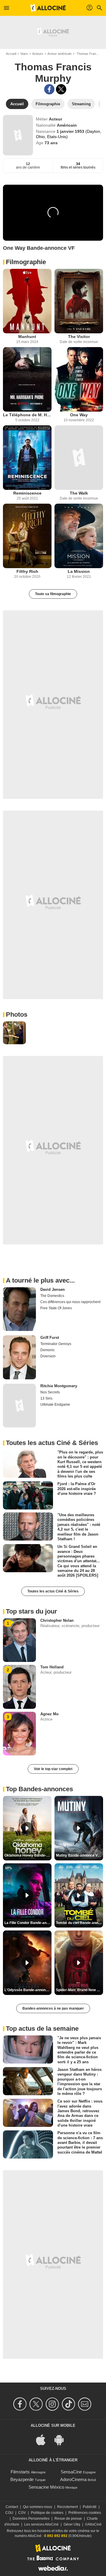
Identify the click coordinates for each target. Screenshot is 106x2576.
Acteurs (38, 54)
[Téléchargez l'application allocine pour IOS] (44, 2439)
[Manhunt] (27, 301)
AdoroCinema (73, 2479)
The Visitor (79, 337)
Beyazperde (22, 2479)
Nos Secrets (50, 1392)
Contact (12, 2507)
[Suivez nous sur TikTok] (69, 2404)
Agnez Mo (49, 1714)
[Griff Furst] (19, 1357)
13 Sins (46, 1398)
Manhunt (27, 337)
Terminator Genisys (56, 1344)
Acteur (56, 119)
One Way (79, 415)
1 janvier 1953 (71, 131)
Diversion (48, 1356)
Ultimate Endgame (55, 1405)
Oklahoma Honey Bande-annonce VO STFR (28, 1855)
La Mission (79, 571)
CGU (9, 2513)
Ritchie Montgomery (59, 1386)
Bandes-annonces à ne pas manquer (53, 2008)
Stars (24, 54)
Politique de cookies (47, 2513)
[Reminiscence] (27, 458)
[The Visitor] (79, 301)
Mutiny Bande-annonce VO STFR (79, 1855)
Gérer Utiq (72, 2524)
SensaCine (71, 2472)
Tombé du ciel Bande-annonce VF (79, 1923)
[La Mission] (79, 536)
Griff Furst (50, 1338)
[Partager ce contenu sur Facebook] (49, 89)
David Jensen (53, 1289)
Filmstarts (20, 2472)
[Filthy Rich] (27, 536)
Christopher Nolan (57, 1620)
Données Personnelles (31, 2519)
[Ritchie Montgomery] (19, 1406)
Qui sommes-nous (38, 2507)
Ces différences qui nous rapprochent (70, 1302)
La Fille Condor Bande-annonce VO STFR (28, 1923)
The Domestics (52, 1296)
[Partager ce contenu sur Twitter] (61, 89)
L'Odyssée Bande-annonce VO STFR (28, 1990)
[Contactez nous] (86, 2404)
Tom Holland (52, 1667)
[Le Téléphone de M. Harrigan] (27, 379)
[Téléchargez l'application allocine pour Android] (62, 2439)
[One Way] (79, 379)
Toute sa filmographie (53, 594)
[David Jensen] (19, 1309)
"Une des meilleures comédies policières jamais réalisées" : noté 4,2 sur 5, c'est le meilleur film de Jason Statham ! (79, 1527)
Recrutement (67, 2507)
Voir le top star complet (53, 1769)
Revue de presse (68, 2519)
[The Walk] (79, 458)
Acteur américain (59, 54)
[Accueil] (48, 8)
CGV (22, 2513)
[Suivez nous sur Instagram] (53, 2404)
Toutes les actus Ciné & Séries (53, 1591)
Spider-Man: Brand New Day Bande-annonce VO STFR (79, 1990)
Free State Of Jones (56, 1308)
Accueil (11, 54)
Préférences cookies (85, 2513)
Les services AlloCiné (41, 2524)
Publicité (90, 2507)
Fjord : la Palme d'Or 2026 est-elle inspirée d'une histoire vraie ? (77, 1489)
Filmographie (26, 262)
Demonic (48, 1350)
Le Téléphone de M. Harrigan (27, 415)
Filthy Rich (27, 571)
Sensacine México (46, 2487)
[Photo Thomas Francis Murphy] (14, 1033)
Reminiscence (27, 493)
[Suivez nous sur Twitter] (37, 2404)
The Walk (79, 493)
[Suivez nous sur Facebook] (21, 2404)
